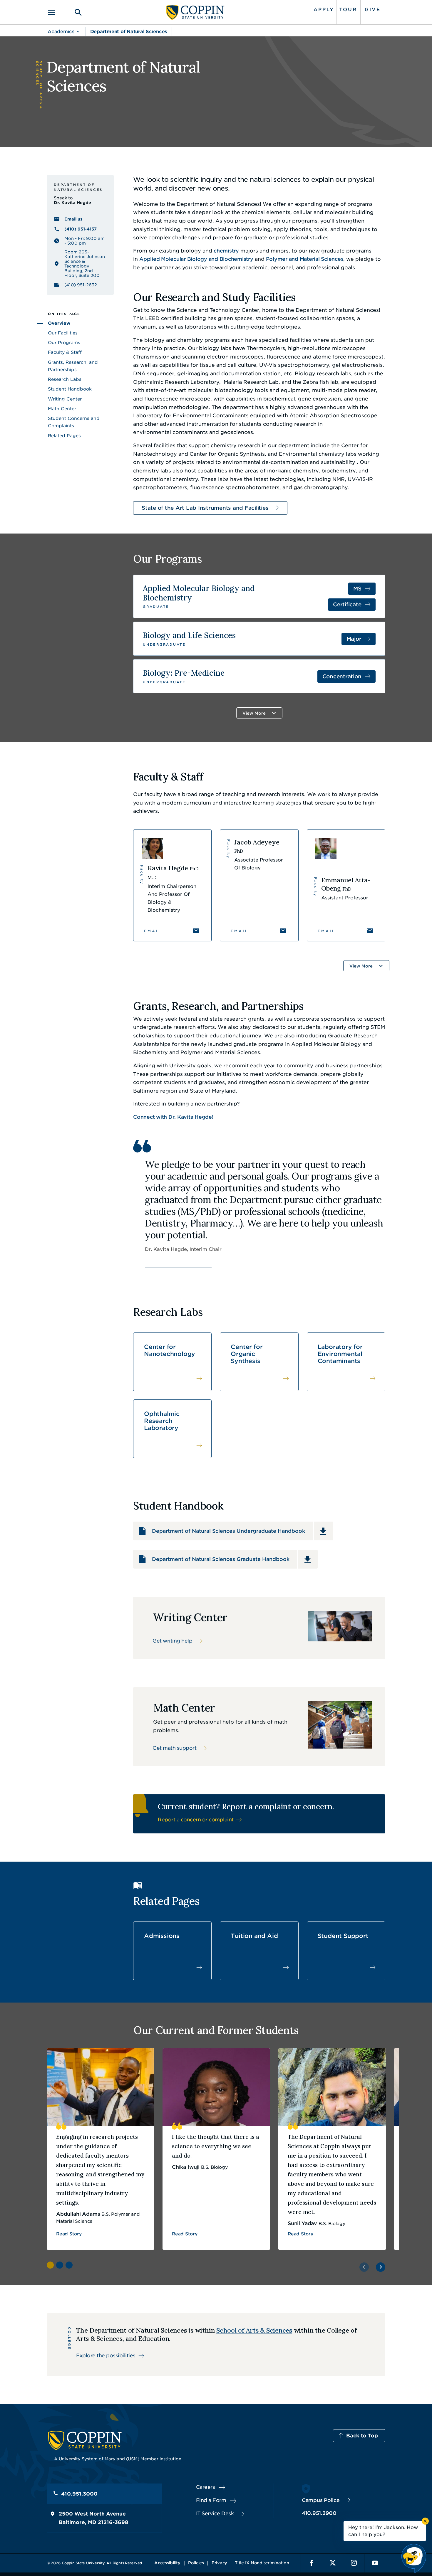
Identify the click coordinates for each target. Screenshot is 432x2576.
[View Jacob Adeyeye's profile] (259, 885)
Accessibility (167, 2563)
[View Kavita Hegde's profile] (172, 885)
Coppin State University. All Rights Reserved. (102, 2563)
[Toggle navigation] (56, 12)
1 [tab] (50, 2265)
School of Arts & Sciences (254, 2330)
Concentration (342, 676)
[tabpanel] (101, 2149)
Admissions (162, 1936)
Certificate (347, 604)
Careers (206, 2487)
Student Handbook (70, 389)
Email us (73, 219)
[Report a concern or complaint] (259, 1814)
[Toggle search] (74, 12)
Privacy (219, 2563)
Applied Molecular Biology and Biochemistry (196, 259)
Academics (61, 32)
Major (354, 639)
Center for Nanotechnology (170, 1350)
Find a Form (211, 2500)
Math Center (62, 409)
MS (357, 589)
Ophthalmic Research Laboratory (162, 1421)
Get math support (174, 1748)
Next (381, 2267)
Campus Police (321, 2500)
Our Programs (64, 343)
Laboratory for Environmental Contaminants (340, 1354)
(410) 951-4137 (81, 229)
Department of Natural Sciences (129, 32)
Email (153, 931)
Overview (59, 323)
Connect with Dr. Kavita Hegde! (173, 1117)
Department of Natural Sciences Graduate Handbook (221, 1559)
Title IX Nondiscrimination (262, 2563)
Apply (324, 10)
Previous (364, 2267)
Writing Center (65, 399)
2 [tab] (60, 2265)
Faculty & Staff (65, 352)
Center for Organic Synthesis (247, 1354)
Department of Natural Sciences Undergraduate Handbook (228, 1531)
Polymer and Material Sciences (305, 259)
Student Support (343, 1936)
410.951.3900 (319, 2513)
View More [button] (254, 713)
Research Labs (65, 379)
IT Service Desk (215, 2513)
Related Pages (64, 436)
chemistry (226, 251)
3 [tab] (69, 2265)
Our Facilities (63, 333)
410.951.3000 (79, 2494)
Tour (348, 10)
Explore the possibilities (106, 2355)
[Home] (195, 12)
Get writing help (172, 1641)
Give (373, 10)
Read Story (69, 2234)
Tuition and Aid (254, 1936)
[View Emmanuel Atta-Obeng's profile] (346, 885)
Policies (196, 2563)
